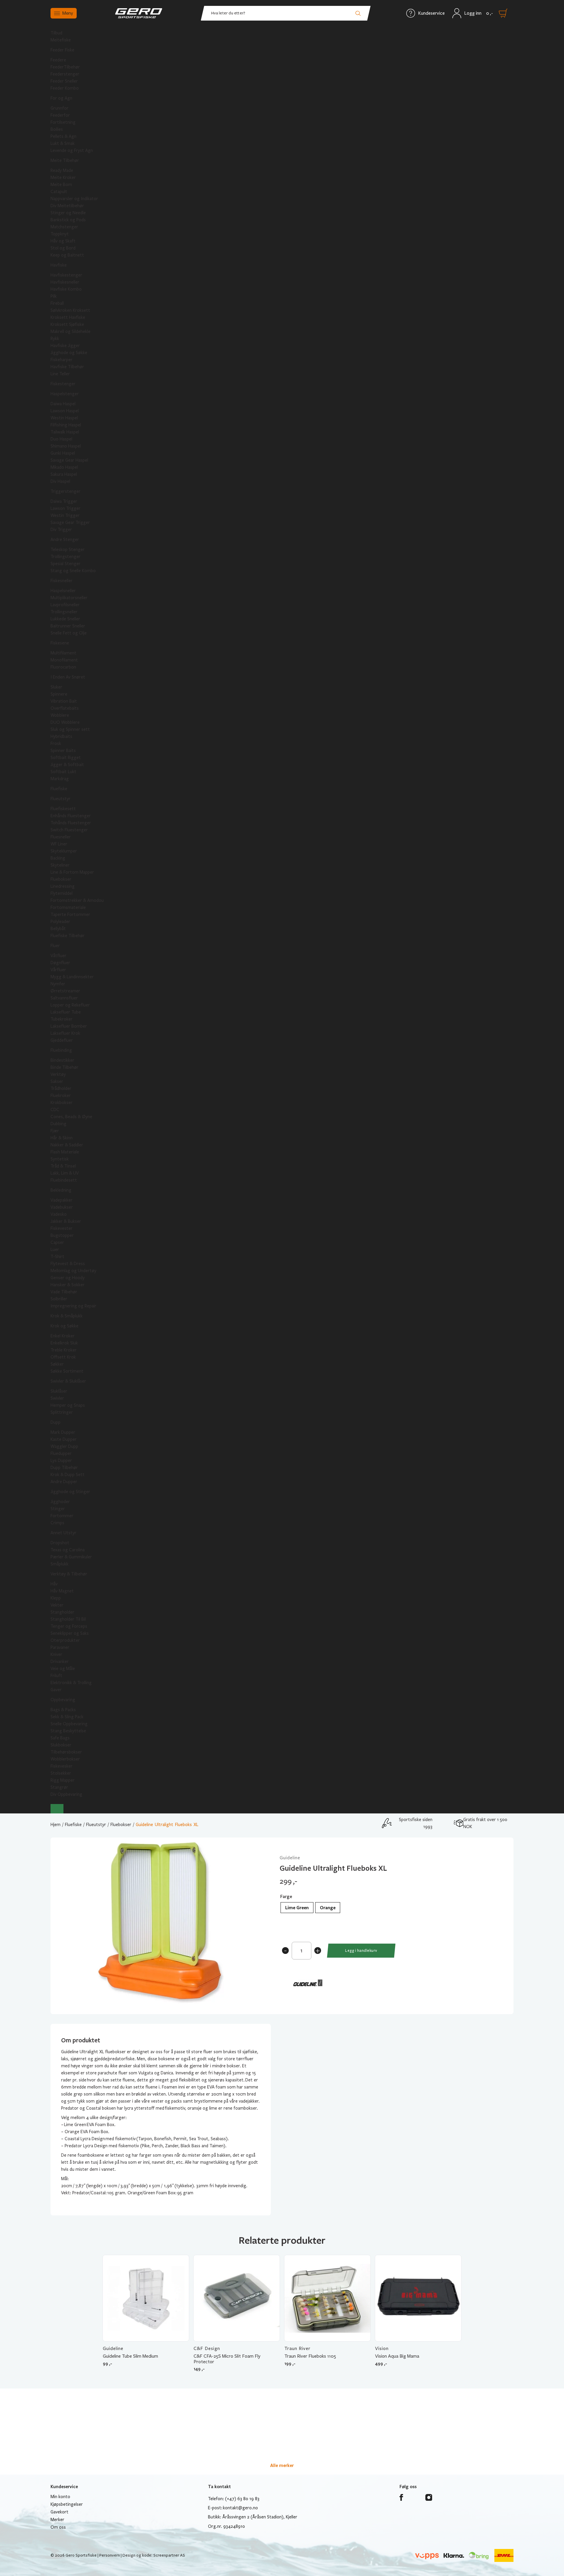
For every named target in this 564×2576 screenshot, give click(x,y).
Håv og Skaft (63, 241)
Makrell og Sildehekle (70, 331)
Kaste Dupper (64, 1439)
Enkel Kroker (63, 1336)
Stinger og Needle (68, 213)
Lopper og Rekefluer (70, 1005)
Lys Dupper (61, 1460)
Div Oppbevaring (66, 1794)
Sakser (57, 1081)
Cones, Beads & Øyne (71, 1117)
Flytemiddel (62, 893)
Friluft (56, 1676)
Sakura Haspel (64, 474)
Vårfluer (58, 970)
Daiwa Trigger (64, 501)
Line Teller (60, 374)
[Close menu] (57, 1809)
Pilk (54, 296)
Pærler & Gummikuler (71, 1557)
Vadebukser (62, 1207)
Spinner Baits (63, 751)
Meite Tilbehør (65, 160)
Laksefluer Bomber (69, 1026)
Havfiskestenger (66, 275)
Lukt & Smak (63, 143)
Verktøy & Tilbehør (69, 1574)
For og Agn (61, 98)
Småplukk (59, 1564)
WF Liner (59, 844)
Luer (55, 1250)
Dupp (56, 1422)
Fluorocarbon (63, 667)
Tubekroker (62, 1019)
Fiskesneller (62, 581)
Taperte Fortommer (70, 915)
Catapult (59, 192)
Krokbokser (62, 1103)
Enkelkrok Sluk (64, 1343)
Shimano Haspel (66, 446)
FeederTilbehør (65, 67)
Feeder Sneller (64, 81)
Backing (58, 858)
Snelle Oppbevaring (69, 1724)
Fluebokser (61, 879)
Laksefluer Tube (66, 1012)
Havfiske (59, 265)
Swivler (57, 1398)
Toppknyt (60, 234)
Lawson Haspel (65, 411)
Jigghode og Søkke (69, 353)
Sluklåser (59, 1391)
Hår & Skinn (62, 1138)
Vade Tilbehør (64, 1292)
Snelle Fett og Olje (69, 633)
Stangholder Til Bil (68, 1619)
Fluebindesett (64, 1180)
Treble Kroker (64, 1350)
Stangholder (62, 1612)
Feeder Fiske (62, 50)
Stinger (58, 1509)
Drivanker (60, 1661)
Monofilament (64, 660)
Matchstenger (64, 227)
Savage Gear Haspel (69, 460)
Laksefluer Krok (65, 1033)
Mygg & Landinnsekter (72, 977)
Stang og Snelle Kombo (73, 571)
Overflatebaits (65, 708)
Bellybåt (58, 929)
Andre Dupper (64, 1482)
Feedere (58, 60)
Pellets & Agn (63, 136)
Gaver (56, 1690)
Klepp (56, 1598)
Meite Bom (61, 185)
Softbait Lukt (63, 772)
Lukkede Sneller (65, 619)
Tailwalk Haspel (65, 432)
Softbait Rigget (66, 758)
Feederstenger (65, 74)
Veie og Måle (63, 1669)
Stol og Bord (63, 248)
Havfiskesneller (65, 282)
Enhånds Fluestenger (71, 816)
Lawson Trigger (66, 508)
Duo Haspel (61, 439)
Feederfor (60, 115)
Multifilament (63, 653)
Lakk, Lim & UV (65, 1173)
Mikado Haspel (64, 467)
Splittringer (62, 1412)
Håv (54, 1584)
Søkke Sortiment (67, 1371)
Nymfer (58, 984)
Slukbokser (61, 1745)
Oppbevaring (63, 1700)
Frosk (56, 743)
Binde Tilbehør (64, 1067)
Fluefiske (59, 789)
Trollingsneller (64, 612)
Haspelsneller (63, 591)
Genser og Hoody (68, 1278)
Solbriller (59, 1299)
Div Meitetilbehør (67, 206)
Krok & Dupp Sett (68, 1475)
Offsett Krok (63, 1357)
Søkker (57, 1364)
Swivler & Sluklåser (68, 1381)
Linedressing (63, 886)
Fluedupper (61, 1453)
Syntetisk (60, 1159)
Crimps (57, 1523)
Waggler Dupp (64, 1446)
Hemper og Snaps (68, 1405)
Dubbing (58, 1124)
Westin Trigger (65, 515)
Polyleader (60, 922)
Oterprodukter (65, 1640)
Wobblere (60, 715)
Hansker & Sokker (68, 1285)
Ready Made (62, 170)
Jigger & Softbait (67, 765)
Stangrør (59, 1787)
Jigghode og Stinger (70, 1492)
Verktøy (58, 1074)
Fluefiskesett (63, 809)
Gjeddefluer (62, 1040)
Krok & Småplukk (67, 1316)
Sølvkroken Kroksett (70, 310)
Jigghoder (60, 1502)
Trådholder (61, 1088)
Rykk (55, 339)
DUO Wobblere (65, 722)
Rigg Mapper (63, 1780)
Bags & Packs (63, 1710)
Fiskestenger (63, 384)
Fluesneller (61, 837)
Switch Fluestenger (69, 830)
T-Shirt (57, 1257)
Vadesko (59, 1214)
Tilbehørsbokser (66, 1752)
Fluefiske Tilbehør (68, 936)
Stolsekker (61, 1773)
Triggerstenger (66, 491)
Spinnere (59, 694)
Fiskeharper (62, 360)
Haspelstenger (65, 394)
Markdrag (60, 779)
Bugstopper (62, 1235)
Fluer (55, 946)
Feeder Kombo (65, 88)
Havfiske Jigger (65, 346)
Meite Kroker (63, 177)
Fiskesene (60, 643)
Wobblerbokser (65, 1759)
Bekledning (61, 1190)
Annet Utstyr (63, 1533)
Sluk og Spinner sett (70, 729)
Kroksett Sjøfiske (67, 324)
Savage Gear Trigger (70, 522)
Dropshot (60, 1543)
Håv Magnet (62, 1591)
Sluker (56, 687)
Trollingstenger (66, 557)
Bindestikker (62, 1060)
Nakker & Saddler (67, 1145)
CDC (55, 1110)
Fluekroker (61, 1096)
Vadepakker (62, 1200)
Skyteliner (60, 865)
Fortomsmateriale (68, 907)
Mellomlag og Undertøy (73, 1271)
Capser (57, 1242)
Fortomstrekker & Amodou (77, 900)
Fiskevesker (62, 1766)
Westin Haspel (64, 418)
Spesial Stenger (66, 564)
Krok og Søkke (64, 1326)
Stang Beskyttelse (68, 1731)
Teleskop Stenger (68, 550)
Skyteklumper (64, 851)
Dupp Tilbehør (64, 1468)
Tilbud (56, 33)
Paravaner (60, 1647)
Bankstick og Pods (68, 220)
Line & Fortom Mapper (72, 872)
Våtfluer (58, 956)
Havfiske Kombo (66, 289)
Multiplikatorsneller (69, 598)
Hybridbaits (61, 736)
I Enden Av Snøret (68, 677)
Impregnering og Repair (73, 1306)
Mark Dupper (63, 1432)
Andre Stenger (65, 540)
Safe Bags (60, 1738)
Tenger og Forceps (69, 1626)
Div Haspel (60, 481)
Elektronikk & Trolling (71, 1683)
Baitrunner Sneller (68, 626)
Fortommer (62, 1516)
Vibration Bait (64, 701)
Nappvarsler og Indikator (74, 199)
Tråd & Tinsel (63, 1166)
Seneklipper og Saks (70, 1633)
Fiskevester (62, 1228)
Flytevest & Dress (68, 1264)
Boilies (57, 129)
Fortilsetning (63, 122)
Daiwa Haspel (63, 404)
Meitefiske (61, 40)
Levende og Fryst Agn (72, 150)
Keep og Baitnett (67, 255)
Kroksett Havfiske (68, 317)
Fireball (57, 303)
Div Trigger (61, 530)
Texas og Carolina (68, 1550)
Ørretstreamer (65, 991)
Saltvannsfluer (64, 998)
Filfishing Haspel (66, 425)
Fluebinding (61, 1050)
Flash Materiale (65, 1152)
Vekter (57, 1605)
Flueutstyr (61, 799)
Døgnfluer (60, 963)
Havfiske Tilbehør (67, 367)
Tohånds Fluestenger (71, 823)
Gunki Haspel (63, 453)
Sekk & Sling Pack (67, 1717)
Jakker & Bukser (66, 1221)
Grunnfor (59, 108)
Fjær (55, 1131)
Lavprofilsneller (65, 605)
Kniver (56, 1654)
